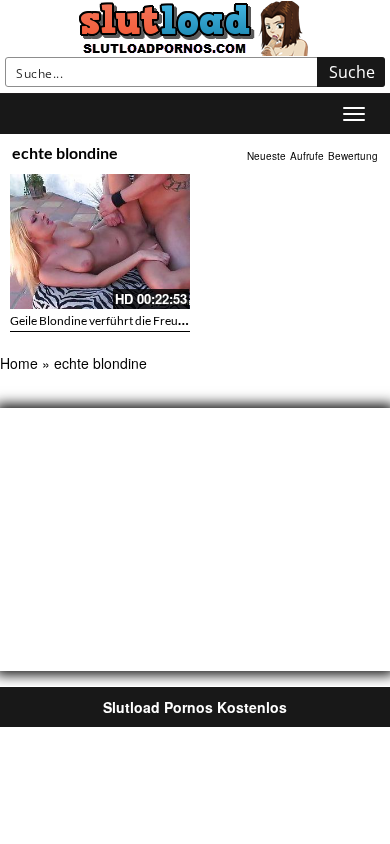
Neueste (266, 156)
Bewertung (353, 156)
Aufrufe (307, 156)
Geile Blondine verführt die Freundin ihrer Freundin (145, 320)
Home (19, 363)
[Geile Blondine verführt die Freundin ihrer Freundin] (100, 241)
